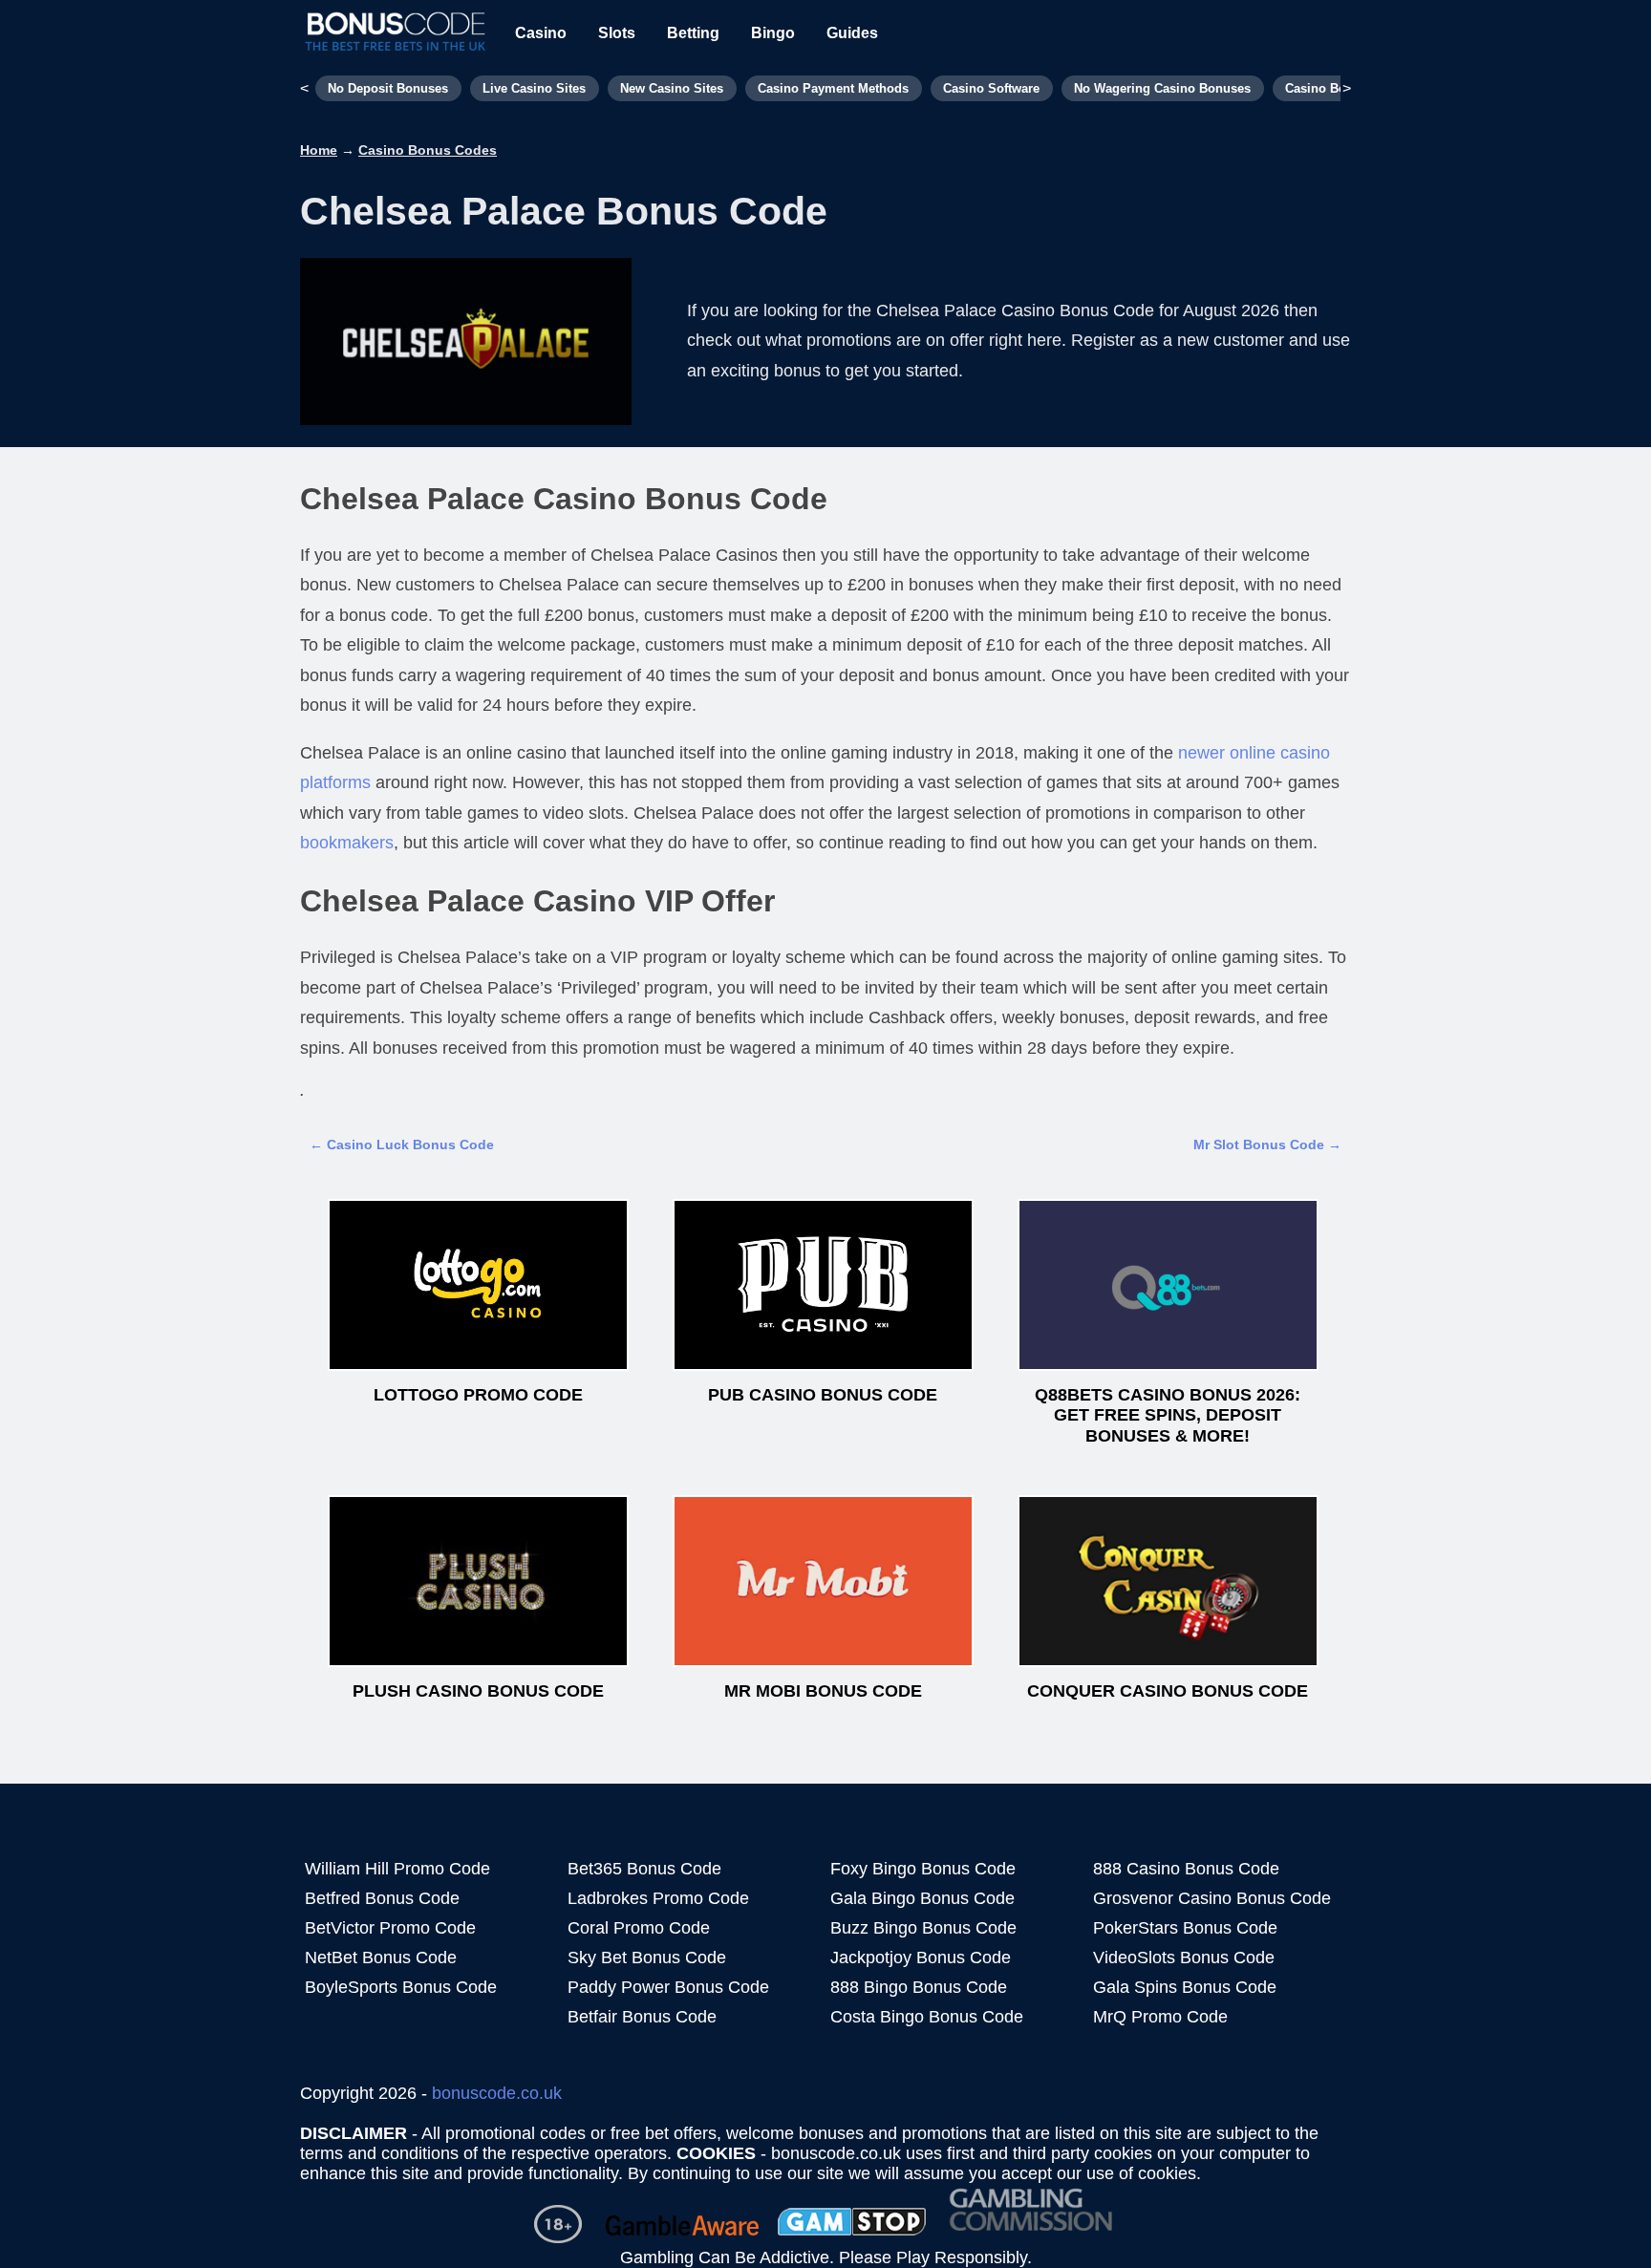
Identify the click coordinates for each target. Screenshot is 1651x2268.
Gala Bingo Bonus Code (922, 1898)
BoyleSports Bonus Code (401, 1987)
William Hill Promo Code (397, 1869)
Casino (541, 33)
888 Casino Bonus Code (1186, 1869)
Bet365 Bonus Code (644, 1869)
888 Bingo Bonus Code (919, 1987)
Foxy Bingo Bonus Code (923, 1869)
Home (319, 150)
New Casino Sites (672, 88)
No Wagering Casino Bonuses (1162, 88)
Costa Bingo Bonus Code (927, 2017)
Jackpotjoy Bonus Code (921, 1958)
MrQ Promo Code (1160, 2017)
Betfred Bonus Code (382, 1898)
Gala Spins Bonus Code (1185, 1987)
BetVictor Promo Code (390, 1928)
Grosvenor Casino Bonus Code (1212, 1898)
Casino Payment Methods (833, 88)
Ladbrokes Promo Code (658, 1898)
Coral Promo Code (639, 1928)
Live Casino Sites (534, 88)
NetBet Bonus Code (381, 1958)
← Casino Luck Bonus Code (402, 1145)
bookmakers (347, 843)
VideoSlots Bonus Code (1184, 1958)
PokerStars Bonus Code (1185, 1928)
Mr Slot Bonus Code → (1267, 1145)
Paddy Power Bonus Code (668, 1987)
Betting (693, 33)
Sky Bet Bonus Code (647, 1958)
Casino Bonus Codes (428, 150)
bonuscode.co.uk (497, 2093)
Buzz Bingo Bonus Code (923, 1928)
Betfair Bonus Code (642, 2017)
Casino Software (991, 88)
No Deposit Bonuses (388, 88)
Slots (617, 33)
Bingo (773, 33)
